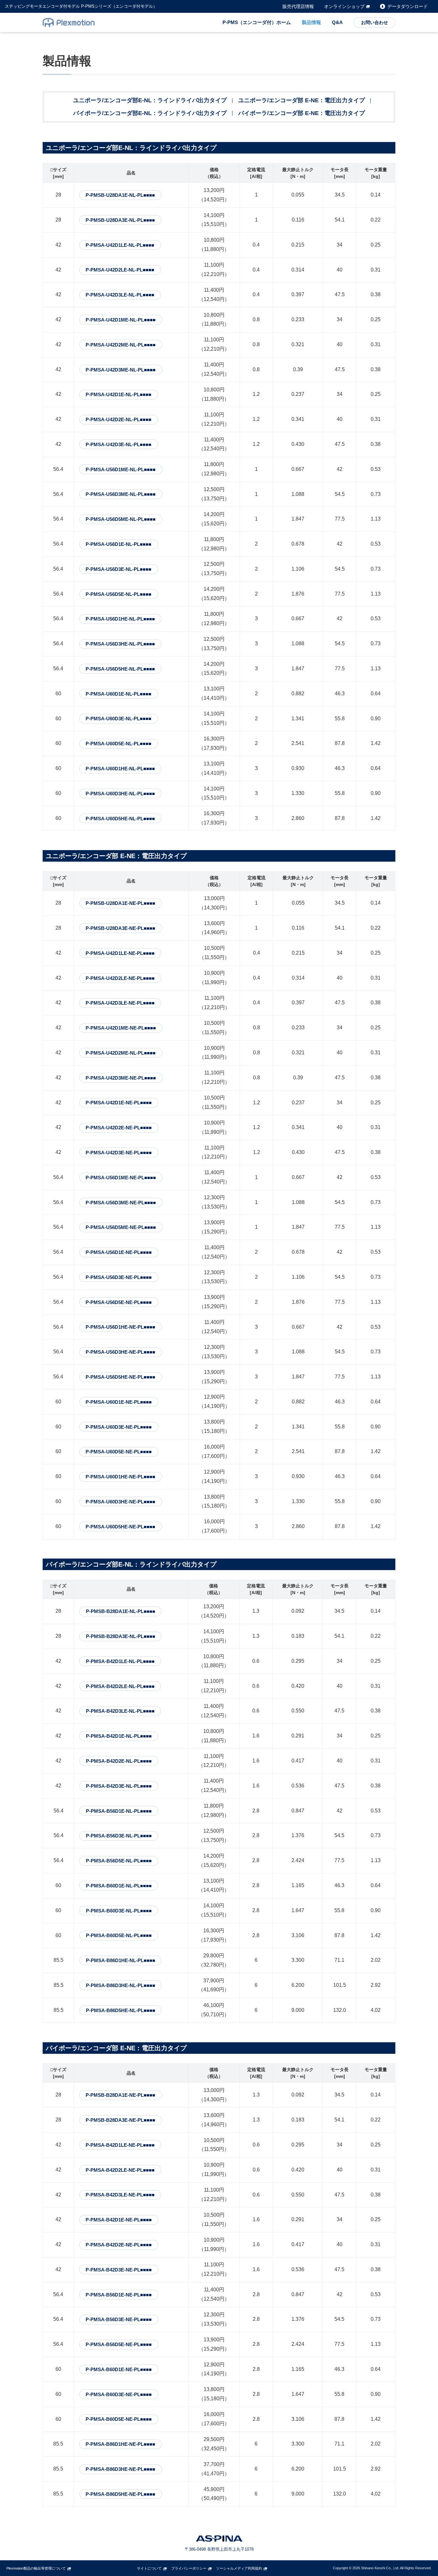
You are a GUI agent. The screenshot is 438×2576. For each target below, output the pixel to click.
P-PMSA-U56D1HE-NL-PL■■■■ (120, 619)
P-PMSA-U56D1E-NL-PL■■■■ (118, 544)
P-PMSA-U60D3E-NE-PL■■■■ (119, 1427)
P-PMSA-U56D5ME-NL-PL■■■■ (121, 519)
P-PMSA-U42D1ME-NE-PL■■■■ (121, 1028)
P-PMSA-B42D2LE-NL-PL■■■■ (120, 1686)
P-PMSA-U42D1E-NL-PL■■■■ (118, 394)
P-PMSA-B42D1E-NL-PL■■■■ (119, 1736)
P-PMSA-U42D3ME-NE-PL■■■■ (121, 1078)
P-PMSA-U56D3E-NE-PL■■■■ (119, 1277)
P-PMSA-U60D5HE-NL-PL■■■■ (120, 819)
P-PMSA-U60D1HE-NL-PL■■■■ (120, 769)
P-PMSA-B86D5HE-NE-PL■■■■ (120, 2494)
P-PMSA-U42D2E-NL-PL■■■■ (118, 419)
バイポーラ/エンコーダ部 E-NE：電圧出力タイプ (302, 113)
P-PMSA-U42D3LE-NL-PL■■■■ (120, 295)
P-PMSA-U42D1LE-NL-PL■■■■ (120, 245)
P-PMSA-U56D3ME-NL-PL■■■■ (121, 494)
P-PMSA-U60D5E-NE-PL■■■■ (119, 1452)
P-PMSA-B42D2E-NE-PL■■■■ (119, 2245)
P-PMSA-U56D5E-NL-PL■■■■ (118, 594)
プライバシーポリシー (189, 2568)
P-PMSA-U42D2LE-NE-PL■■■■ (120, 978)
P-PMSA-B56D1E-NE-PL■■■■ (119, 2295)
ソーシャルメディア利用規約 (239, 2568)
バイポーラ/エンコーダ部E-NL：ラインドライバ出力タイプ (150, 113)
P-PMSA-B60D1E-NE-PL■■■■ (119, 2369)
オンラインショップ (344, 6)
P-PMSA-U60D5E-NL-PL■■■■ (118, 744)
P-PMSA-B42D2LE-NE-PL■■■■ (120, 2170)
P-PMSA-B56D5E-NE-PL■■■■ (119, 2344)
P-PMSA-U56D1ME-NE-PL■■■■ (121, 1178)
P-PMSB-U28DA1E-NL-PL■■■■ (120, 195)
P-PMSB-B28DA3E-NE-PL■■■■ (120, 2120)
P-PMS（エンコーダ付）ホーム (257, 22)
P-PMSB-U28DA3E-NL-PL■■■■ (120, 220)
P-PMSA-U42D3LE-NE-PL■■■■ (120, 1003)
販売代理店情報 (298, 6)
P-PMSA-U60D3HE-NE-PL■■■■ (120, 1502)
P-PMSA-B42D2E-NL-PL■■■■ (119, 1761)
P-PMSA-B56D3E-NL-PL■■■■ (119, 1836)
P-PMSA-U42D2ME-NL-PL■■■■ (121, 345)
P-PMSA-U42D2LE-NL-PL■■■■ (120, 270)
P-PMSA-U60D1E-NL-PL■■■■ (118, 694)
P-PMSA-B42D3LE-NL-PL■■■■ (120, 1711)
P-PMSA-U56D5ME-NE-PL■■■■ (121, 1227)
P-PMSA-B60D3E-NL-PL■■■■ (119, 1911)
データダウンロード (408, 6)
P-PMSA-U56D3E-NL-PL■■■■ (118, 569)
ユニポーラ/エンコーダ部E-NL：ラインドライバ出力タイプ (150, 100)
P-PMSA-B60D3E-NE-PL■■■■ (119, 2394)
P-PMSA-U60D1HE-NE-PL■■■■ (120, 1477)
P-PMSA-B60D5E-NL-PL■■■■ (119, 1935)
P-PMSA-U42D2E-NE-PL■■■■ (119, 1128)
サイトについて (149, 2568)
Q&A (337, 22)
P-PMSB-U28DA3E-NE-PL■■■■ (120, 928)
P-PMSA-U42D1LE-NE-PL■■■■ (120, 953)
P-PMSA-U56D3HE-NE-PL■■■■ (120, 1352)
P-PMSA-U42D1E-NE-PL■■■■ (119, 1103)
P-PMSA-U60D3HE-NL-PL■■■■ (120, 794)
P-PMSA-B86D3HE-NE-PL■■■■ (120, 2469)
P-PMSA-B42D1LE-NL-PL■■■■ (120, 1661)
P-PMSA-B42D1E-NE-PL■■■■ (119, 2220)
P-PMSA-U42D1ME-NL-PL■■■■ (121, 320)
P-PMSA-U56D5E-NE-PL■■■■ (119, 1302)
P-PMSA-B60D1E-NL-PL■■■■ (119, 1886)
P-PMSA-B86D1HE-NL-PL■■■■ (121, 1960)
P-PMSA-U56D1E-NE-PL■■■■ (119, 1252)
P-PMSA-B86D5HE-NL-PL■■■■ (121, 2010)
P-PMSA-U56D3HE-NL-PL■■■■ (120, 644)
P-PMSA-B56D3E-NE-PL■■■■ (119, 2319)
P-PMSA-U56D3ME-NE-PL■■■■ (121, 1203)
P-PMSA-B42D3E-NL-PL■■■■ (119, 1786)
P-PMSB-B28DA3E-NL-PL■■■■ (121, 1636)
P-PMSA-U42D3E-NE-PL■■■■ (119, 1153)
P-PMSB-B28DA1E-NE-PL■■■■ (120, 2095)
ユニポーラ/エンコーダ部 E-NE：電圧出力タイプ (302, 100)
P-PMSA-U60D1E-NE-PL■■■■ (119, 1402)
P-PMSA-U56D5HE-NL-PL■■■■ (120, 669)
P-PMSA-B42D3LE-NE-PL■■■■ (120, 2195)
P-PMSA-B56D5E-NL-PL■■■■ (119, 1861)
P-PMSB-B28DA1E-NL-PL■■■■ (121, 1611)
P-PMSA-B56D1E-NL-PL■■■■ (119, 1811)
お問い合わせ (375, 22)
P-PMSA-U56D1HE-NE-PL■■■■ (120, 1327)
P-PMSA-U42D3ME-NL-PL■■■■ (121, 370)
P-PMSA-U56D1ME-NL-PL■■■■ (121, 469)
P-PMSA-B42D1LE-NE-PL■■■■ (120, 2145)
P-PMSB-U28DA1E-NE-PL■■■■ (120, 903)
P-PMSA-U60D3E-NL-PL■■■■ (118, 719)
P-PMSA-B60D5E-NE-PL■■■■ (119, 2419)
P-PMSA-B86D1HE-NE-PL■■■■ (120, 2444)
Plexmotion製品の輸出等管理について (36, 2568)
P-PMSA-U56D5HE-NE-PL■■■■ (120, 1377)
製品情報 (311, 22)
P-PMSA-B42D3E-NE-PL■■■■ (119, 2270)
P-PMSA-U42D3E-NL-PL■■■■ (118, 444)
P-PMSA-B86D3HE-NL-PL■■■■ (121, 1985)
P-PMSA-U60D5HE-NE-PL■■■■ (120, 1527)
